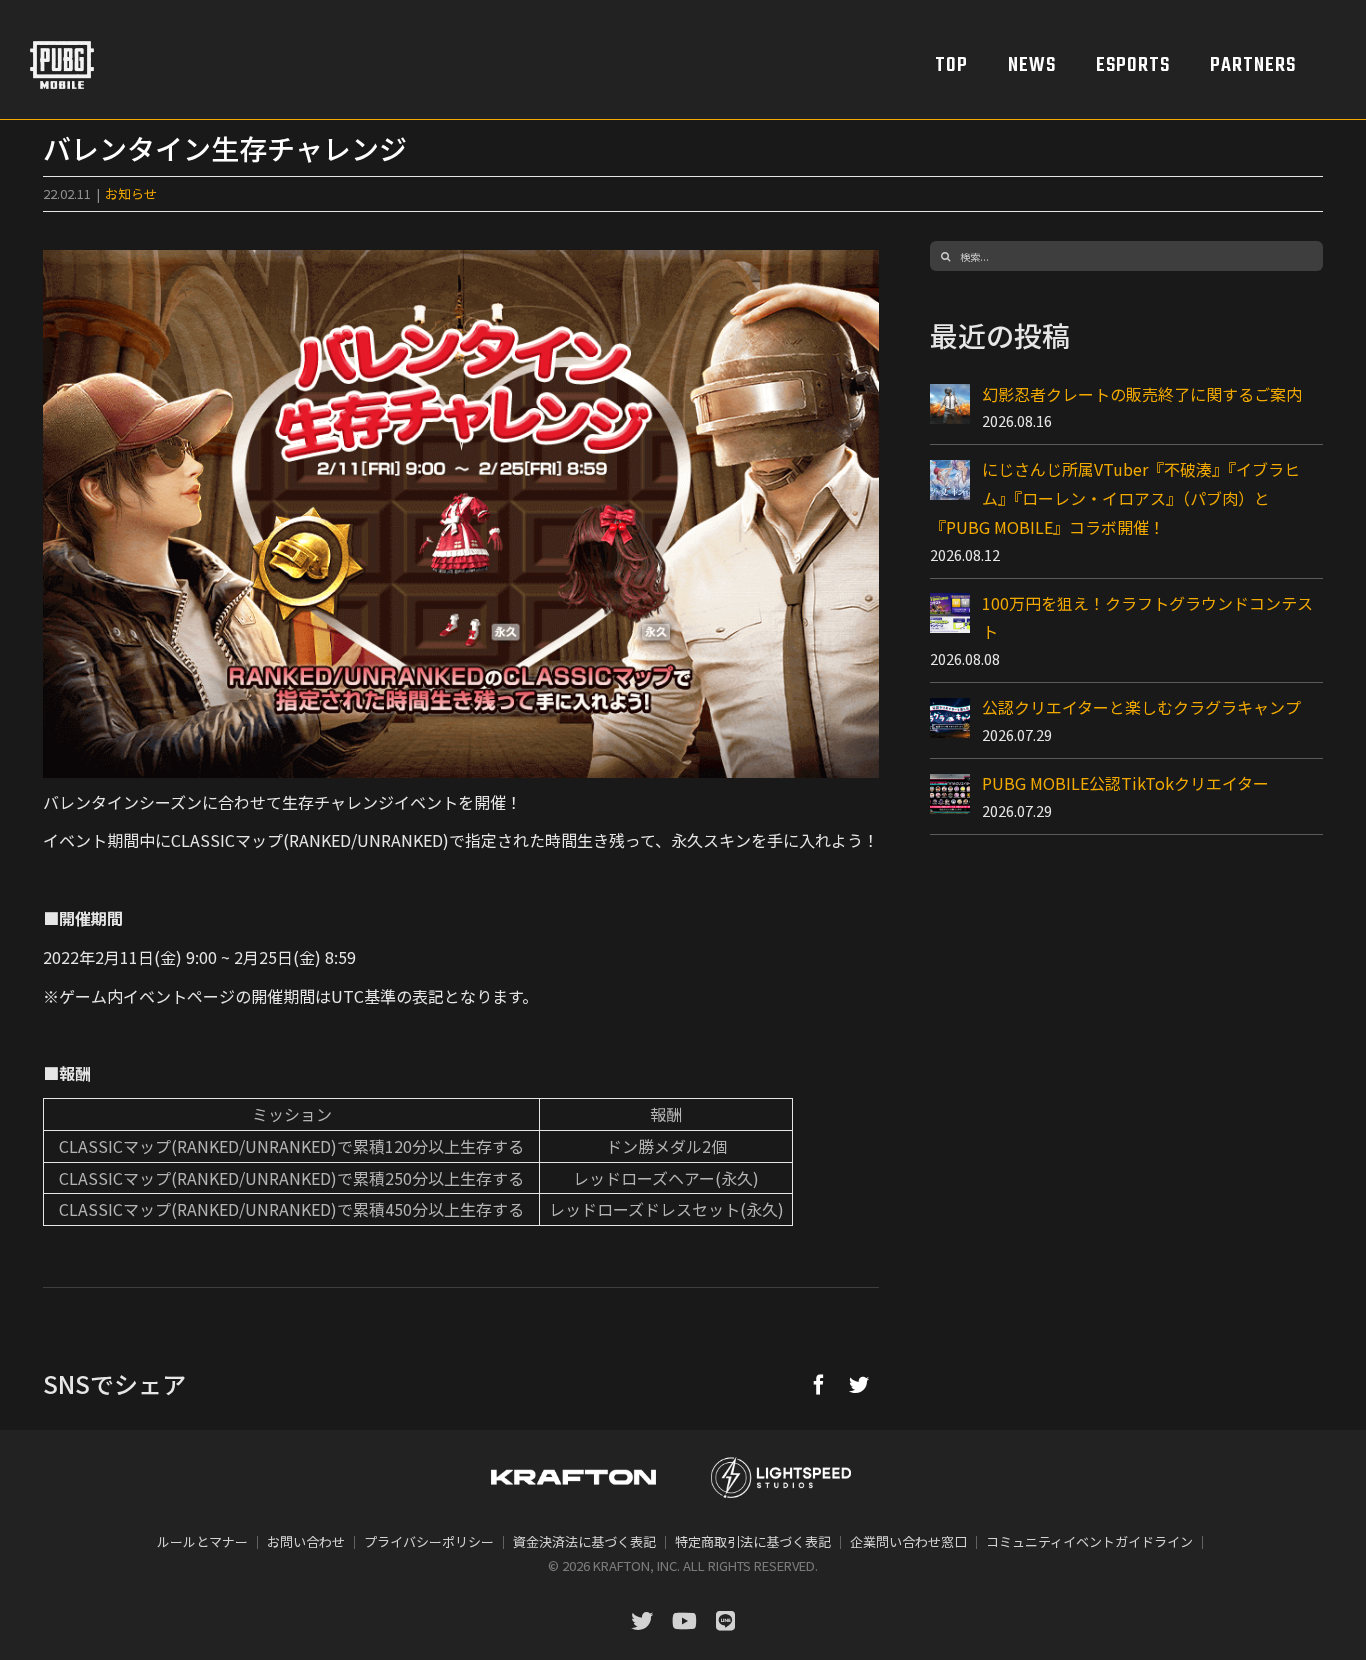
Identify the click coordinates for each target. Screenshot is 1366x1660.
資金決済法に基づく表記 (584, 1541)
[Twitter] (859, 1384)
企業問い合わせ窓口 (908, 1541)
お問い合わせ (306, 1541)
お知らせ (131, 193)
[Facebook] (819, 1384)
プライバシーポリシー (429, 1541)
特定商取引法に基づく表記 (753, 1541)
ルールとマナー (202, 1541)
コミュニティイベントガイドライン (1089, 1541)
